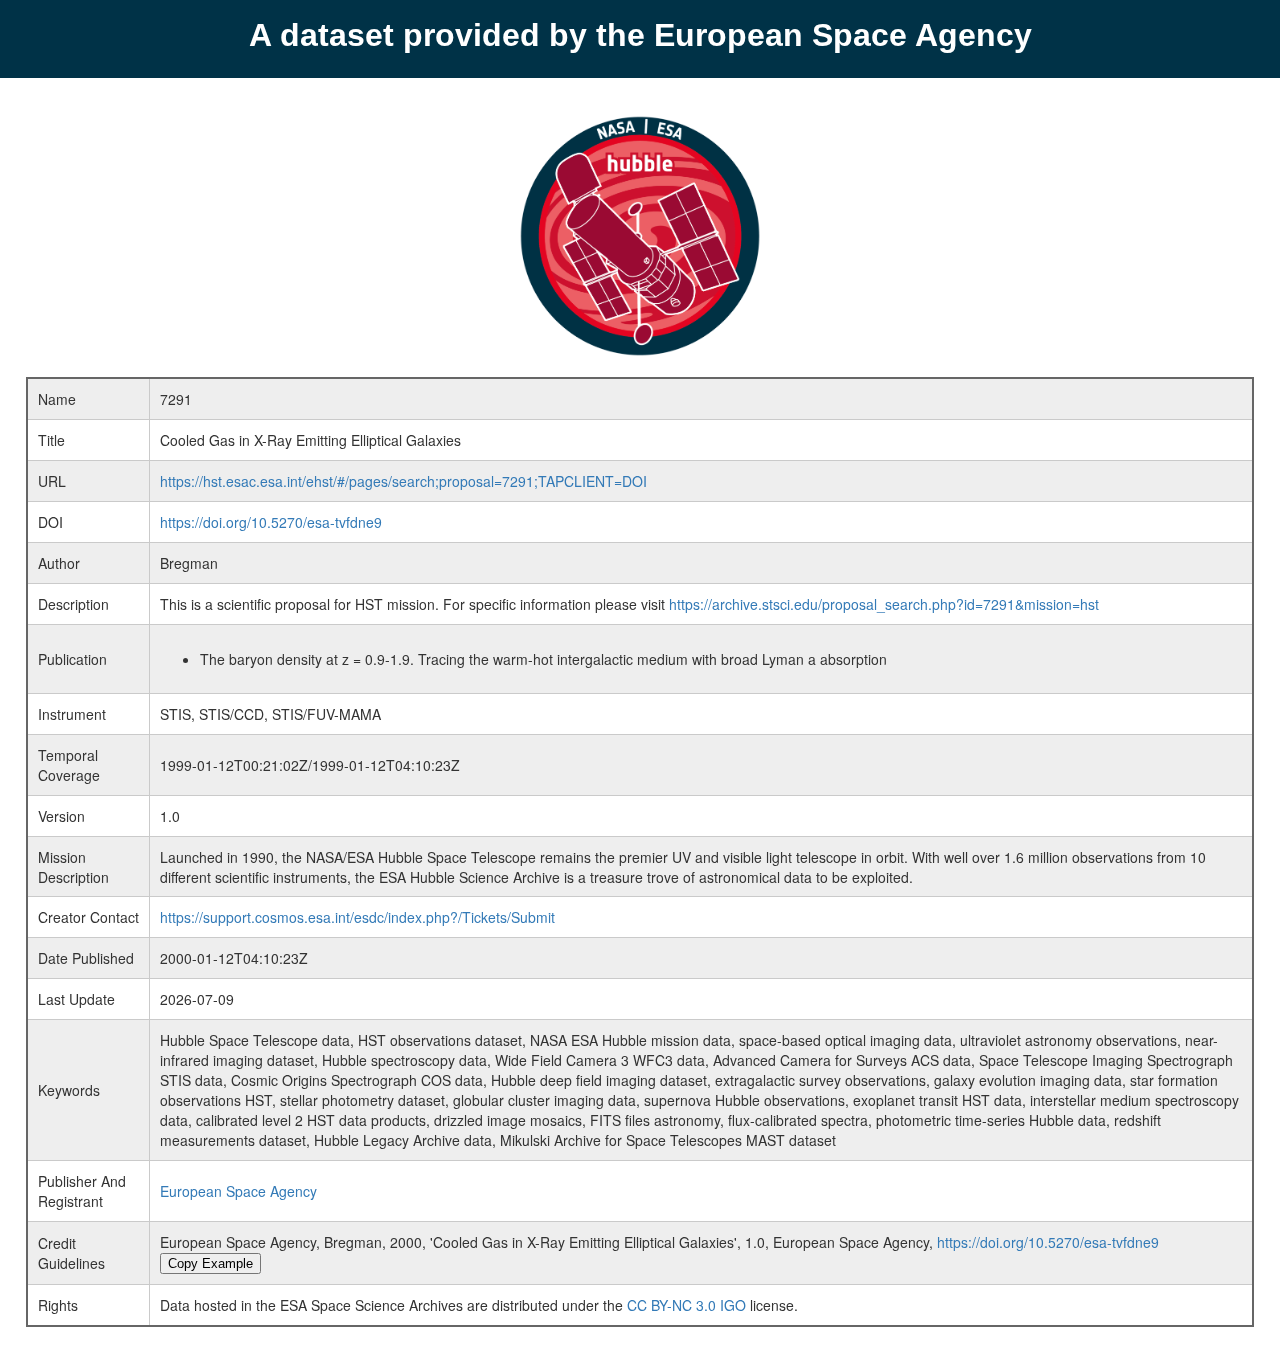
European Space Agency (238, 1191)
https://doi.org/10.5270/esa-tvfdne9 (271, 522)
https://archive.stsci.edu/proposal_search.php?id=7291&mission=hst (884, 604)
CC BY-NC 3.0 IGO (686, 1305)
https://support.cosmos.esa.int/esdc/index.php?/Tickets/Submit (357, 917)
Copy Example (210, 1263)
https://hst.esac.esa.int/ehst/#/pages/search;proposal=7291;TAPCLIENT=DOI (403, 481)
